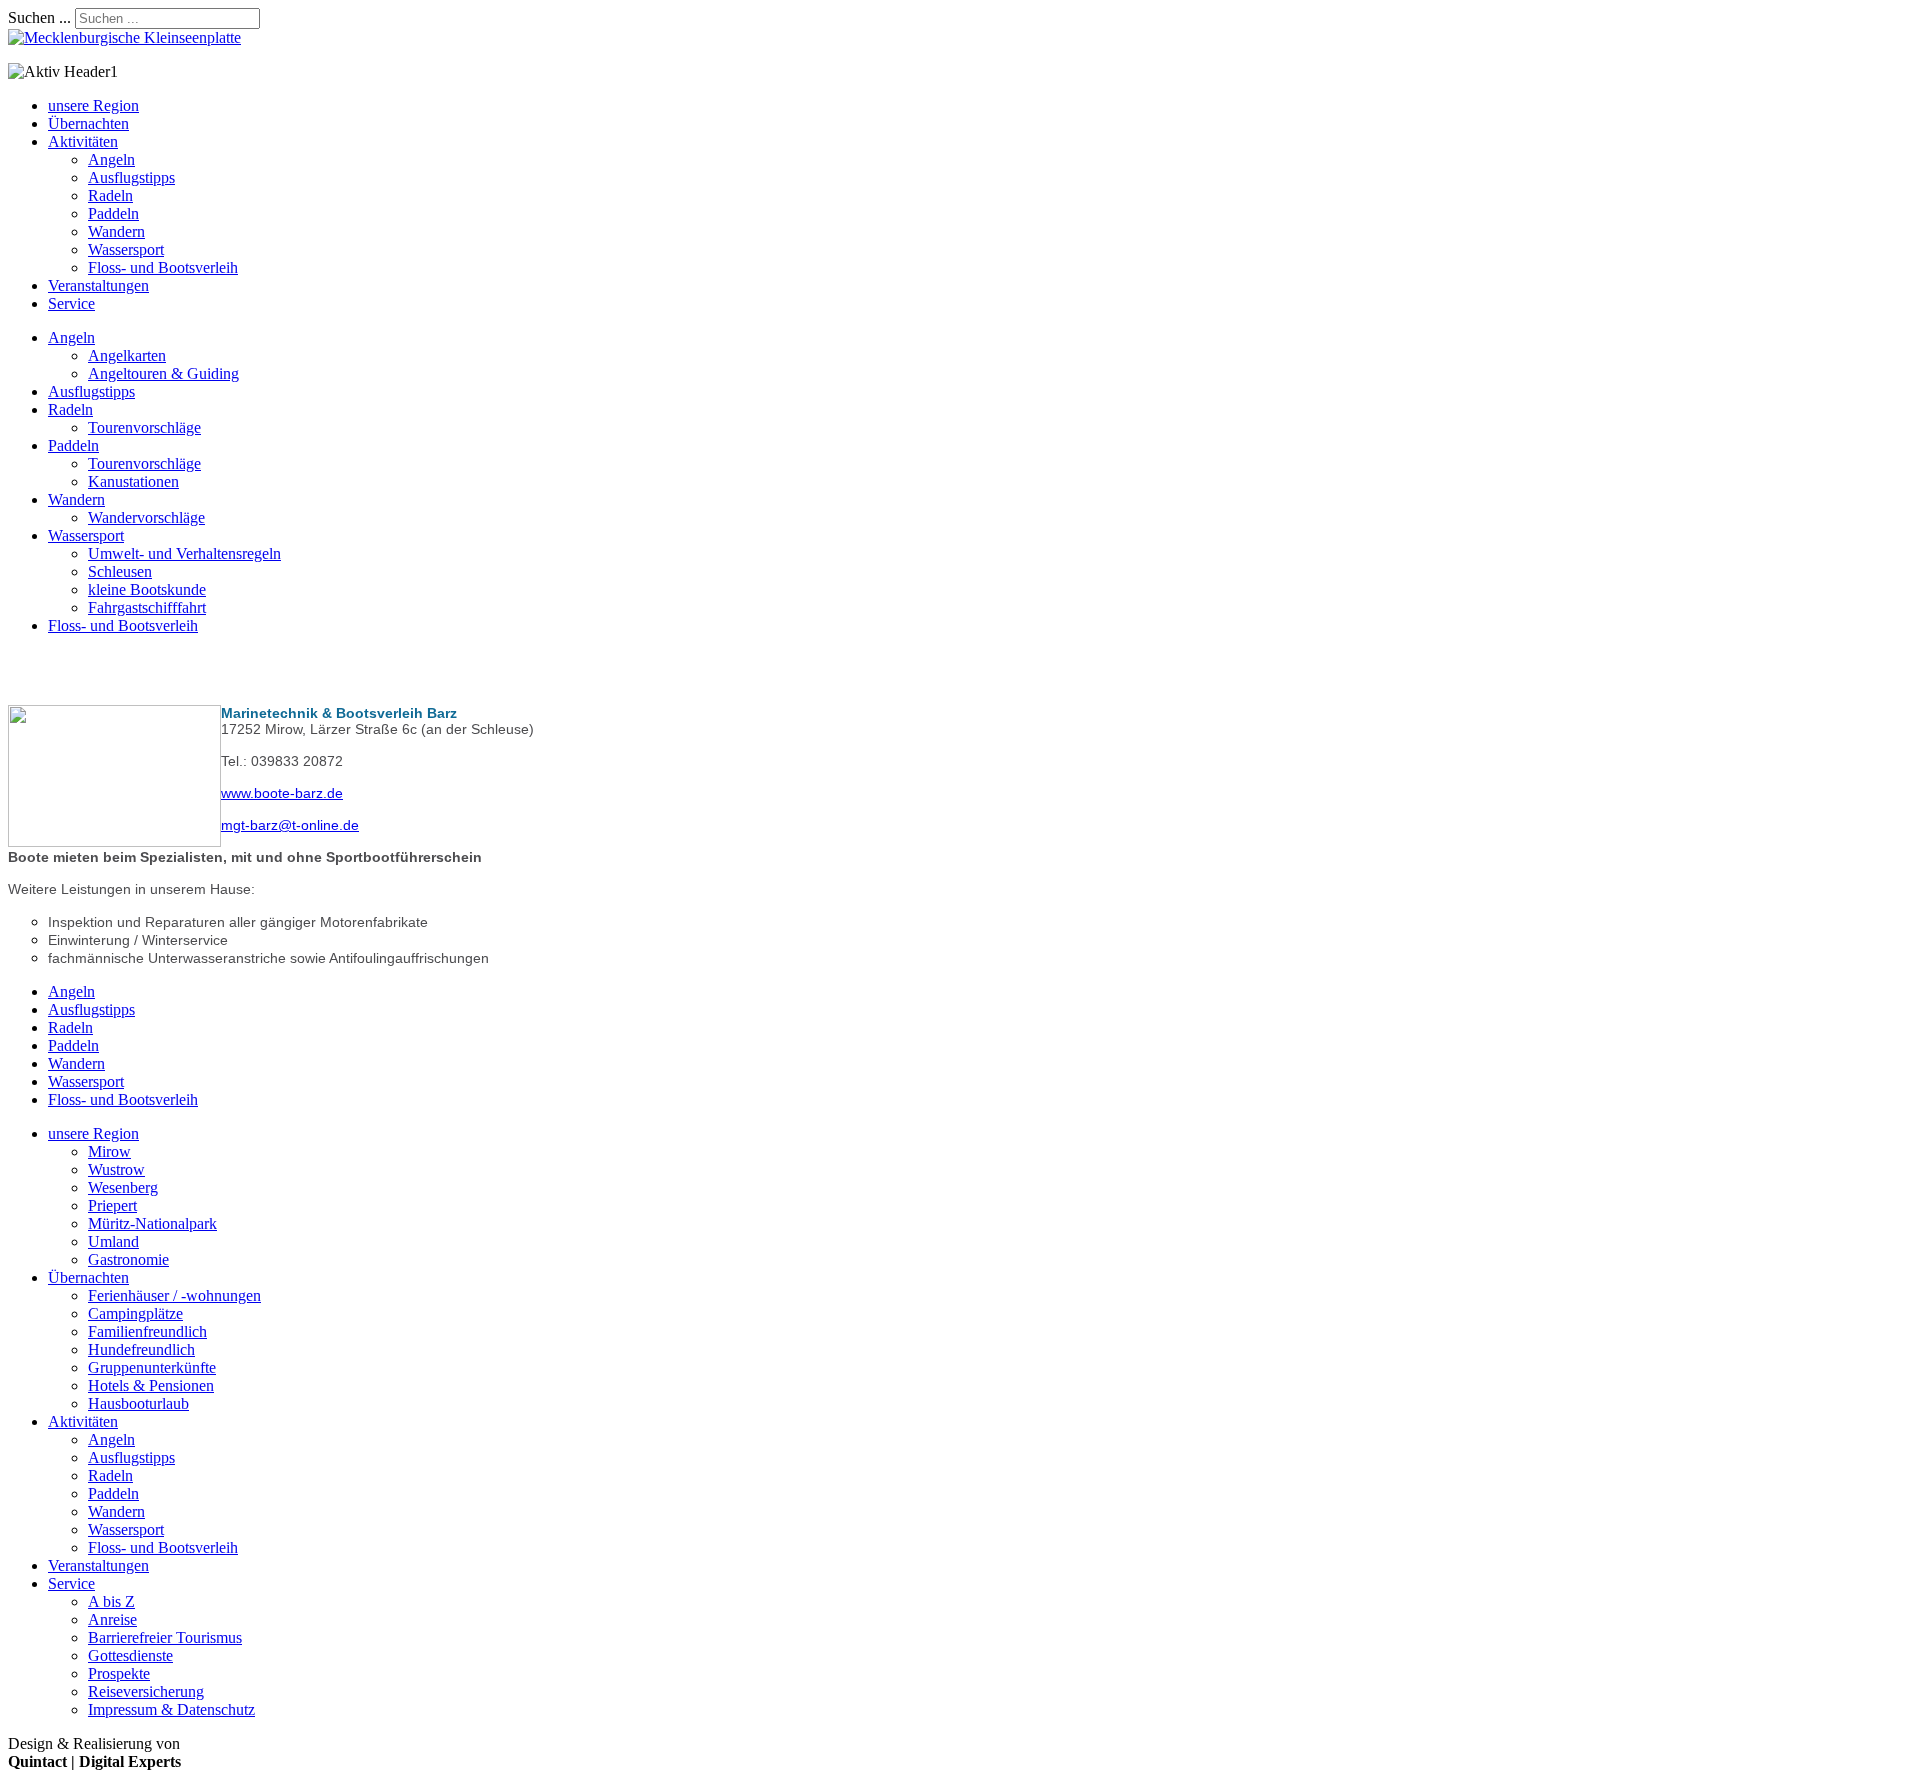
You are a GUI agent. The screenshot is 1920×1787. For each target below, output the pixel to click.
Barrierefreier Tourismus (165, 1637)
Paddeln (113, 213)
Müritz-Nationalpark (152, 1223)
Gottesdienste (130, 1655)
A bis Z (111, 1601)
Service (71, 303)
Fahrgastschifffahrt (147, 607)
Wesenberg (123, 1187)
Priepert (112, 1205)
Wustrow (116, 1169)
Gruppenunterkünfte (152, 1367)
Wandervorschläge (146, 517)
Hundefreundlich (141, 1349)
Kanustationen (133, 481)
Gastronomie (128, 1259)
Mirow (109, 1151)
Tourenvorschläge (144, 427)
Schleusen (120, 571)
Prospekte (119, 1673)
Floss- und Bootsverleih (163, 267)
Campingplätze (135, 1313)
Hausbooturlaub (138, 1403)
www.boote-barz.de (282, 793)
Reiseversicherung (146, 1691)
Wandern (116, 231)
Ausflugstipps (131, 177)
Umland (113, 1241)
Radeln (110, 195)
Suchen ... (39, 17)
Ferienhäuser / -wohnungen (174, 1295)
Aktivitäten (83, 141)
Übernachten (88, 123)
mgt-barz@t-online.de (290, 825)
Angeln (111, 159)
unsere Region (93, 105)
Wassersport (126, 249)
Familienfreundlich (147, 1331)
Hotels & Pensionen (151, 1385)
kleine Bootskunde (147, 589)
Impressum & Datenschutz (171, 1709)
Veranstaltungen (98, 285)
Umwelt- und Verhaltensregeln (184, 553)
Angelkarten (127, 355)
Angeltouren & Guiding (163, 373)
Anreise (112, 1619)
